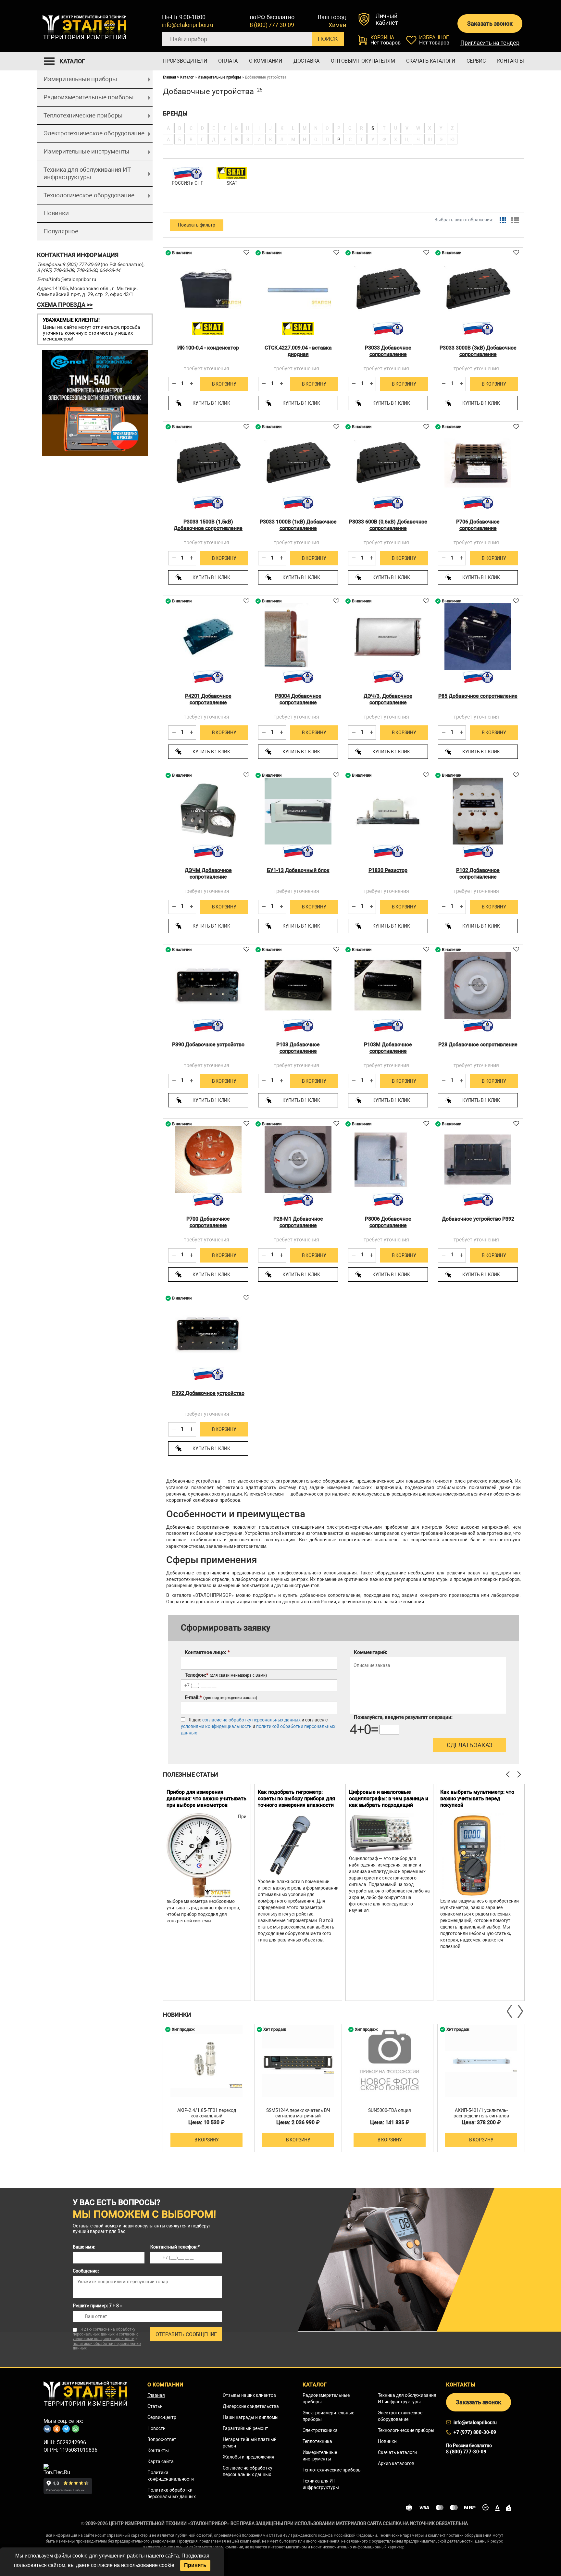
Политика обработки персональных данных (172, 2493)
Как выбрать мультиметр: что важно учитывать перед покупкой (477, 1799)
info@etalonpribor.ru (188, 25)
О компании (266, 61)
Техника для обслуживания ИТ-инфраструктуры (87, 173)
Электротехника (320, 2430)
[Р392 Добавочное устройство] (208, 1334)
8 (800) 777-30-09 (272, 25)
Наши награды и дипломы (251, 2417)
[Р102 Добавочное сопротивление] (478, 811)
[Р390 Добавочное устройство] (208, 985)
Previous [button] (510, 2011)
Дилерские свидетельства (251, 2406)
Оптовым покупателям (363, 61)
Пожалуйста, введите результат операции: (403, 1717)
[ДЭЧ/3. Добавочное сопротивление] (388, 637)
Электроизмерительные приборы (328, 2416)
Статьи (155, 2406)
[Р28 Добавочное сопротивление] (478, 985)
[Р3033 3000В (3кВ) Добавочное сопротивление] (478, 289)
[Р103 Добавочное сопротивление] (298, 985)
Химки (337, 25)
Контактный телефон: (175, 2247)
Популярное (61, 231)
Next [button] (520, 2011)
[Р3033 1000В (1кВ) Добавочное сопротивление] (298, 462)
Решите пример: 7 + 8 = (98, 2306)
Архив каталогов (396, 2463)
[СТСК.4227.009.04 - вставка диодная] (298, 289)
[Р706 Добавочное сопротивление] (478, 462)
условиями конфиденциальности (216, 1726)
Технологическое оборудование (89, 195)
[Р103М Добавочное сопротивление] (388, 985)
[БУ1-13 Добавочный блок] (298, 811)
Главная (169, 77)
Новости (156, 2428)
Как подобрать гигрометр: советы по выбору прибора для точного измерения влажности (296, 1799)
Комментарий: (371, 1652)
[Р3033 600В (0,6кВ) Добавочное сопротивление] (388, 462)
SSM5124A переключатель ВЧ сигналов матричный (298, 2113)
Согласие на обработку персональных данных (248, 2471)
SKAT (232, 183)
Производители (185, 61)
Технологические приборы (406, 2430)
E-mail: (221, 1697)
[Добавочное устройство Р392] (478, 1160)
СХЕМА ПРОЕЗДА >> (65, 305)
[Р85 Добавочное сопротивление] (478, 637)
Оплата (228, 61)
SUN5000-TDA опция (390, 2110)
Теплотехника (317, 2441)
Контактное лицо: (207, 1652)
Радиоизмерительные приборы (89, 97)
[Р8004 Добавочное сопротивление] (298, 637)
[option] (207, 1892)
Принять (195, 2565)
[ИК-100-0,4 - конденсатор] (208, 289)
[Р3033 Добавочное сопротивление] (388, 289)
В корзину (224, 384)
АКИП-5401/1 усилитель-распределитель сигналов (481, 2113)
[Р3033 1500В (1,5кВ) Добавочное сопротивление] (208, 462)
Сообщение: (86, 2271)
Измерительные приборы (80, 79)
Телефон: (226, 1675)
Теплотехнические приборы (83, 115)
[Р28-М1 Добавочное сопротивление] (298, 1160)
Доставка (306, 61)
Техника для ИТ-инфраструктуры (321, 2484)
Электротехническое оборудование (94, 133)
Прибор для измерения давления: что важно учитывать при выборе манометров (206, 1799)
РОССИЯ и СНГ (187, 183)
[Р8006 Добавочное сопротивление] (388, 1160)
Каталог (187, 77)
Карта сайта (161, 2461)
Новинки (56, 213)
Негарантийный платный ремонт (250, 2443)
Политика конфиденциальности (171, 2476)
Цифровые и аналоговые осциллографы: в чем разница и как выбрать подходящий (389, 1799)
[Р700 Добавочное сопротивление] (208, 1160)
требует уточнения (206, 369)
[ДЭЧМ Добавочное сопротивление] (208, 811)
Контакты (511, 61)
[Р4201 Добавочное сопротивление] (208, 637)
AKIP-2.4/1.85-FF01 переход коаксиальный (207, 2113)
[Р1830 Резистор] (388, 811)
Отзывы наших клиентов (249, 2395)
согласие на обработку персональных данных (251, 1720)
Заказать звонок (490, 24)
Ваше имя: (84, 2247)
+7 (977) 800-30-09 (475, 2432)
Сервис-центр (162, 2417)
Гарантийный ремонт (245, 2428)
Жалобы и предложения (249, 2457)
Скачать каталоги (431, 61)
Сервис (476, 61)
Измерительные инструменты (87, 151)
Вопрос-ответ (162, 2439)
